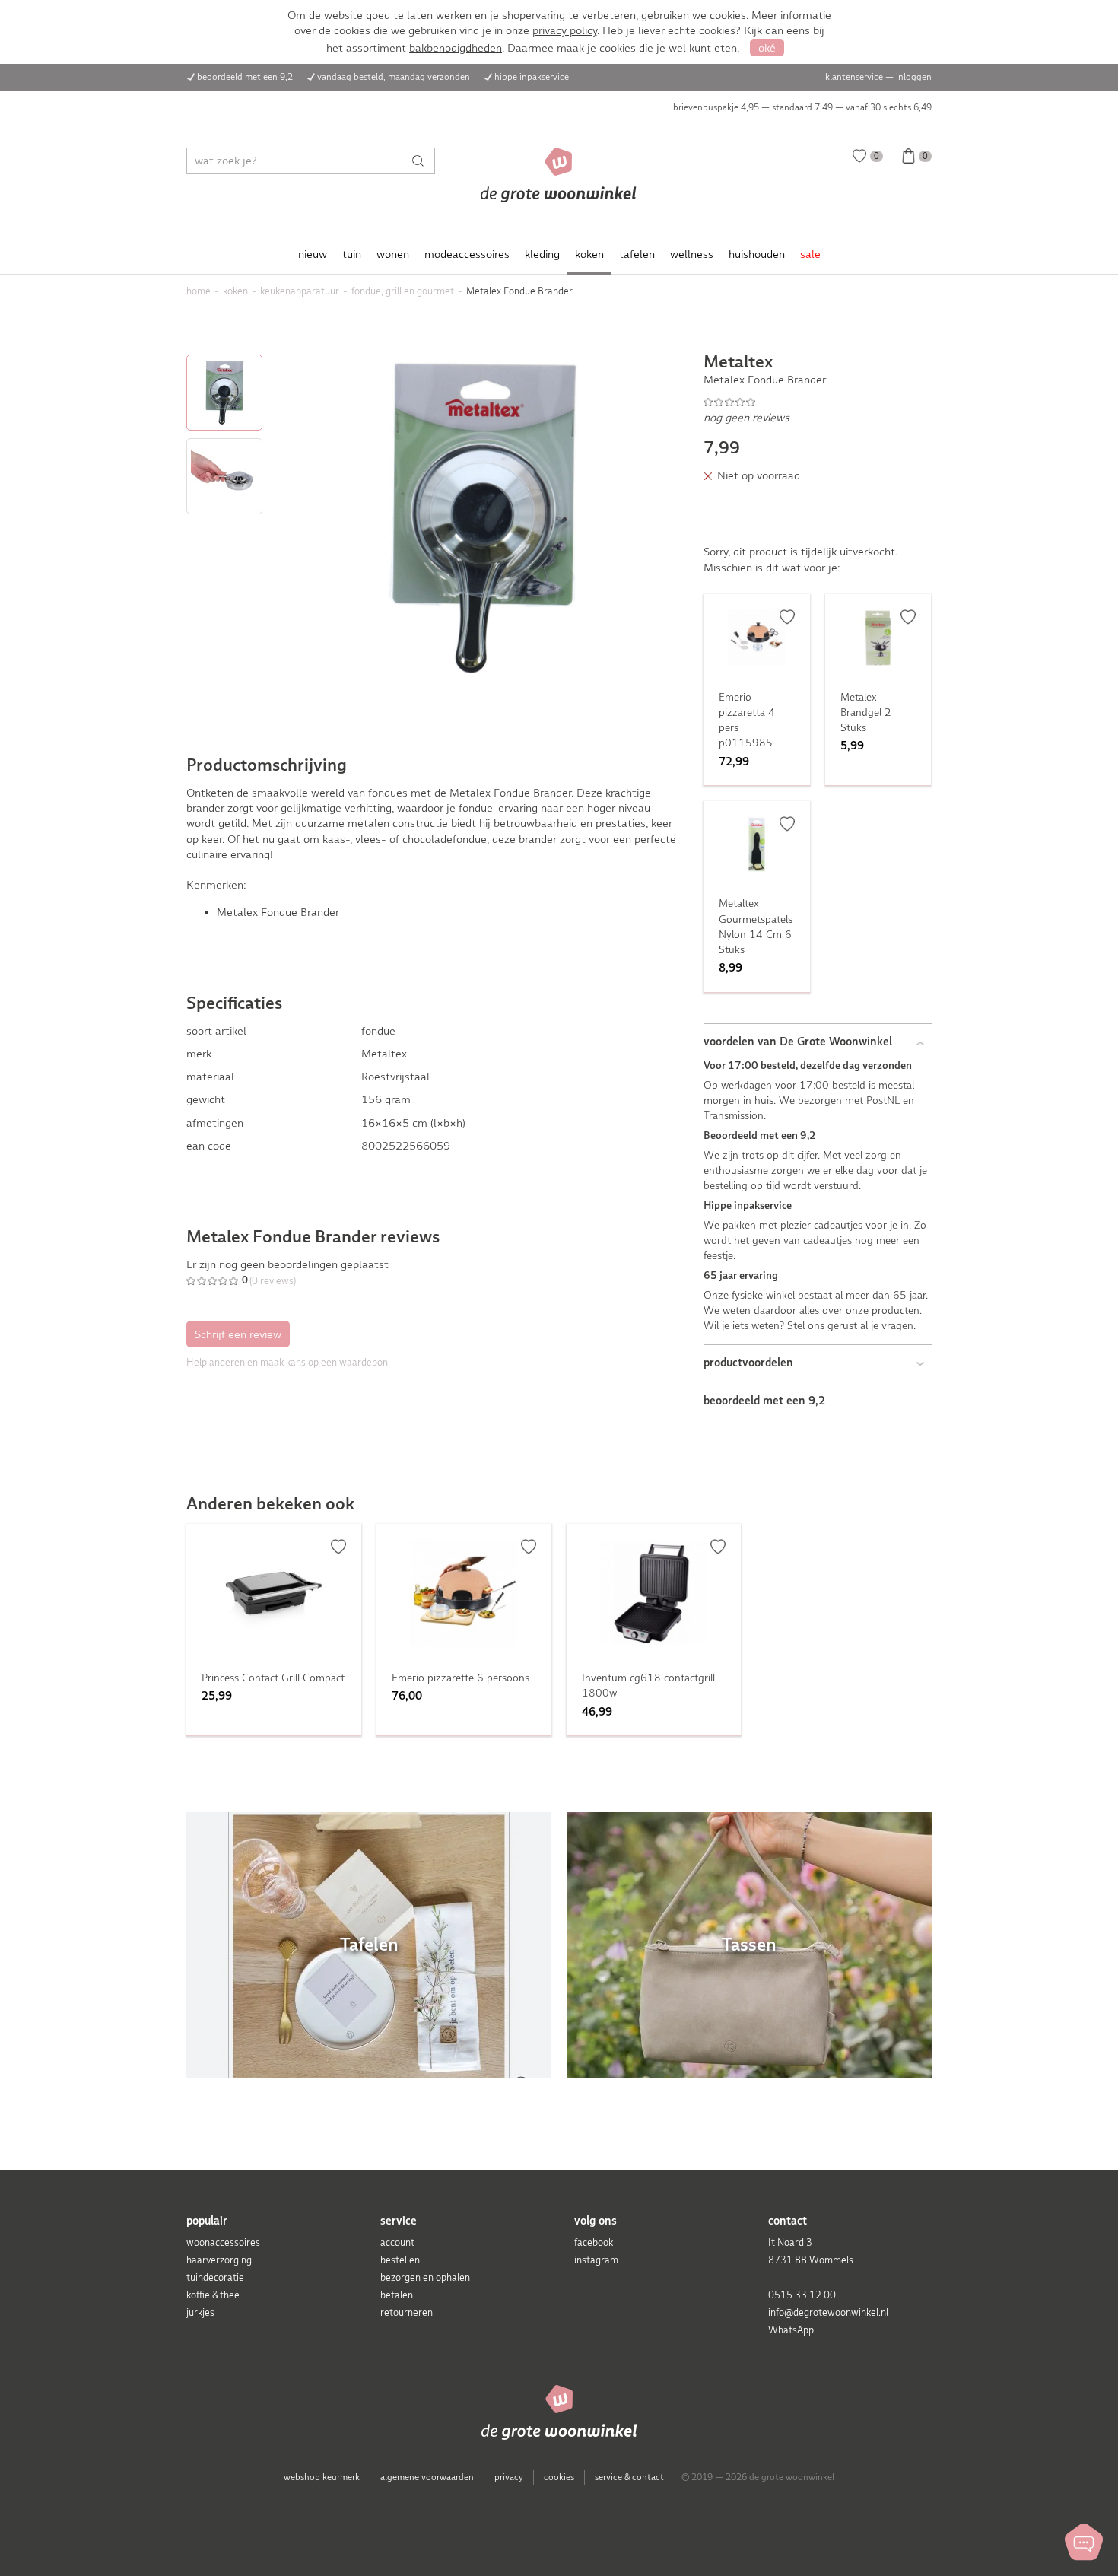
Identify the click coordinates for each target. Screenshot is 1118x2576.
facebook (594, 2242)
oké (767, 48)
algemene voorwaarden (427, 2477)
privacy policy (565, 30)
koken (589, 254)
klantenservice (854, 77)
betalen (397, 2295)
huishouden (757, 254)
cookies (559, 2477)
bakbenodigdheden (456, 48)
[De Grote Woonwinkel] (559, 175)
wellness (692, 254)
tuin (352, 254)
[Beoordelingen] (818, 402)
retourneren (407, 2312)
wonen (393, 254)
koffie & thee (213, 2295)
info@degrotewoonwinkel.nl (828, 2312)
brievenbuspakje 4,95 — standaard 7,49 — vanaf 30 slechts (802, 107)
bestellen (400, 2260)
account (397, 2242)
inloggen (914, 77)
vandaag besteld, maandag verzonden (394, 77)
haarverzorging (219, 2260)
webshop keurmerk (322, 2477)
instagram (596, 2260)
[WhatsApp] (1084, 2542)
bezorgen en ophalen (425, 2277)
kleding (542, 254)
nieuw (313, 254)
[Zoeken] (422, 161)
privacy (509, 2477)
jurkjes (200, 2312)
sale (810, 254)
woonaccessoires (223, 2242)
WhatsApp (791, 2330)
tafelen (637, 254)
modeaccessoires (467, 254)
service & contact (629, 2477)
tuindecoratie (215, 2277)
